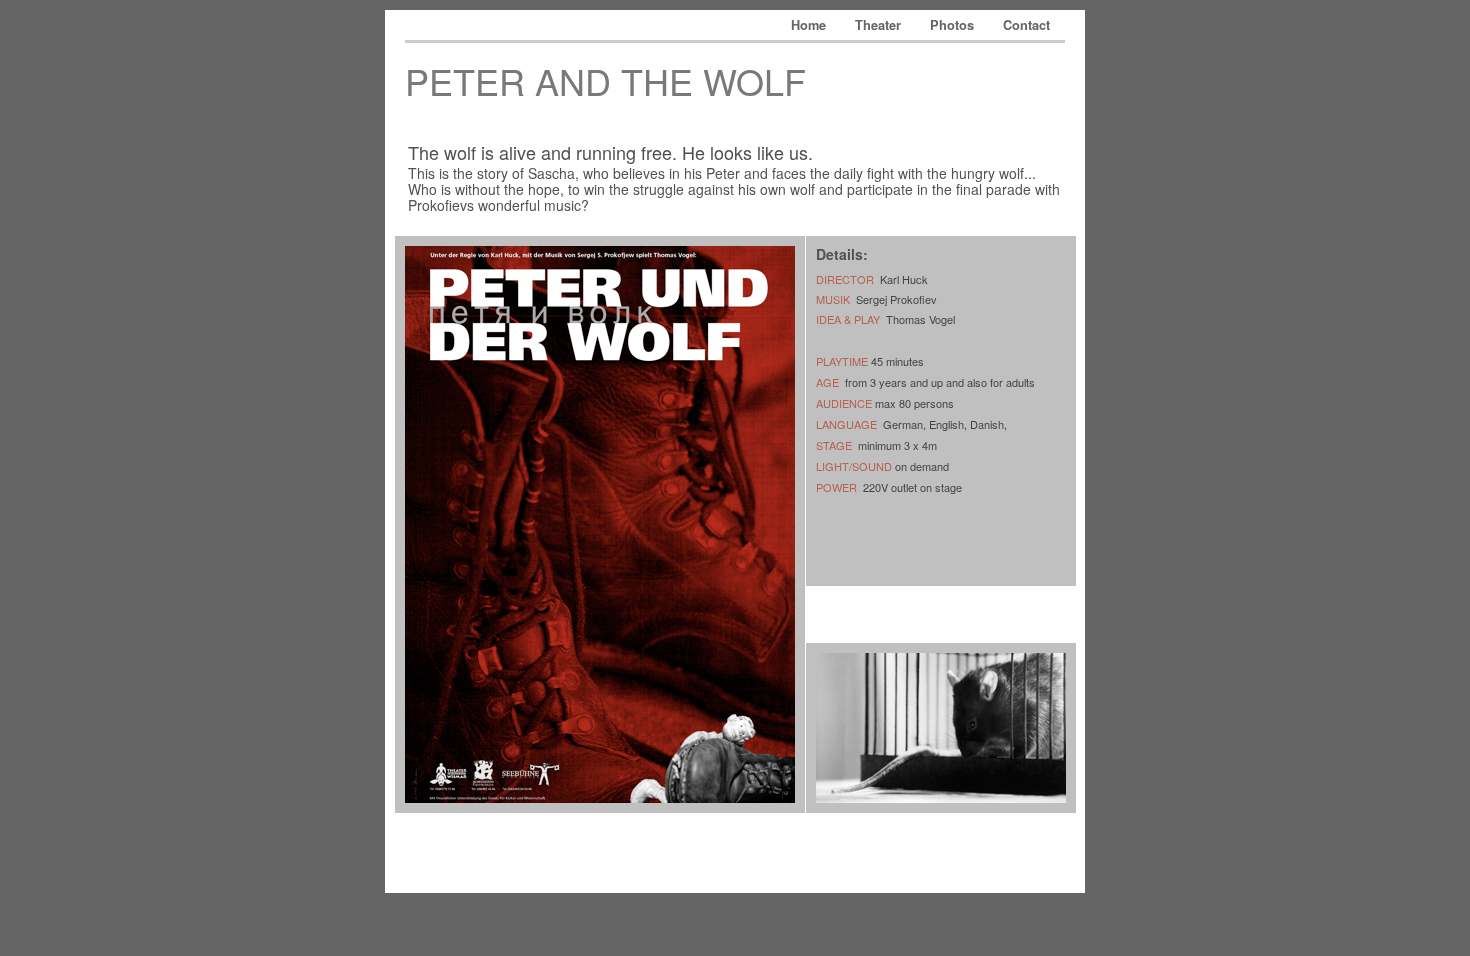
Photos (954, 25)
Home (810, 25)
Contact (1026, 25)
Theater (880, 25)
